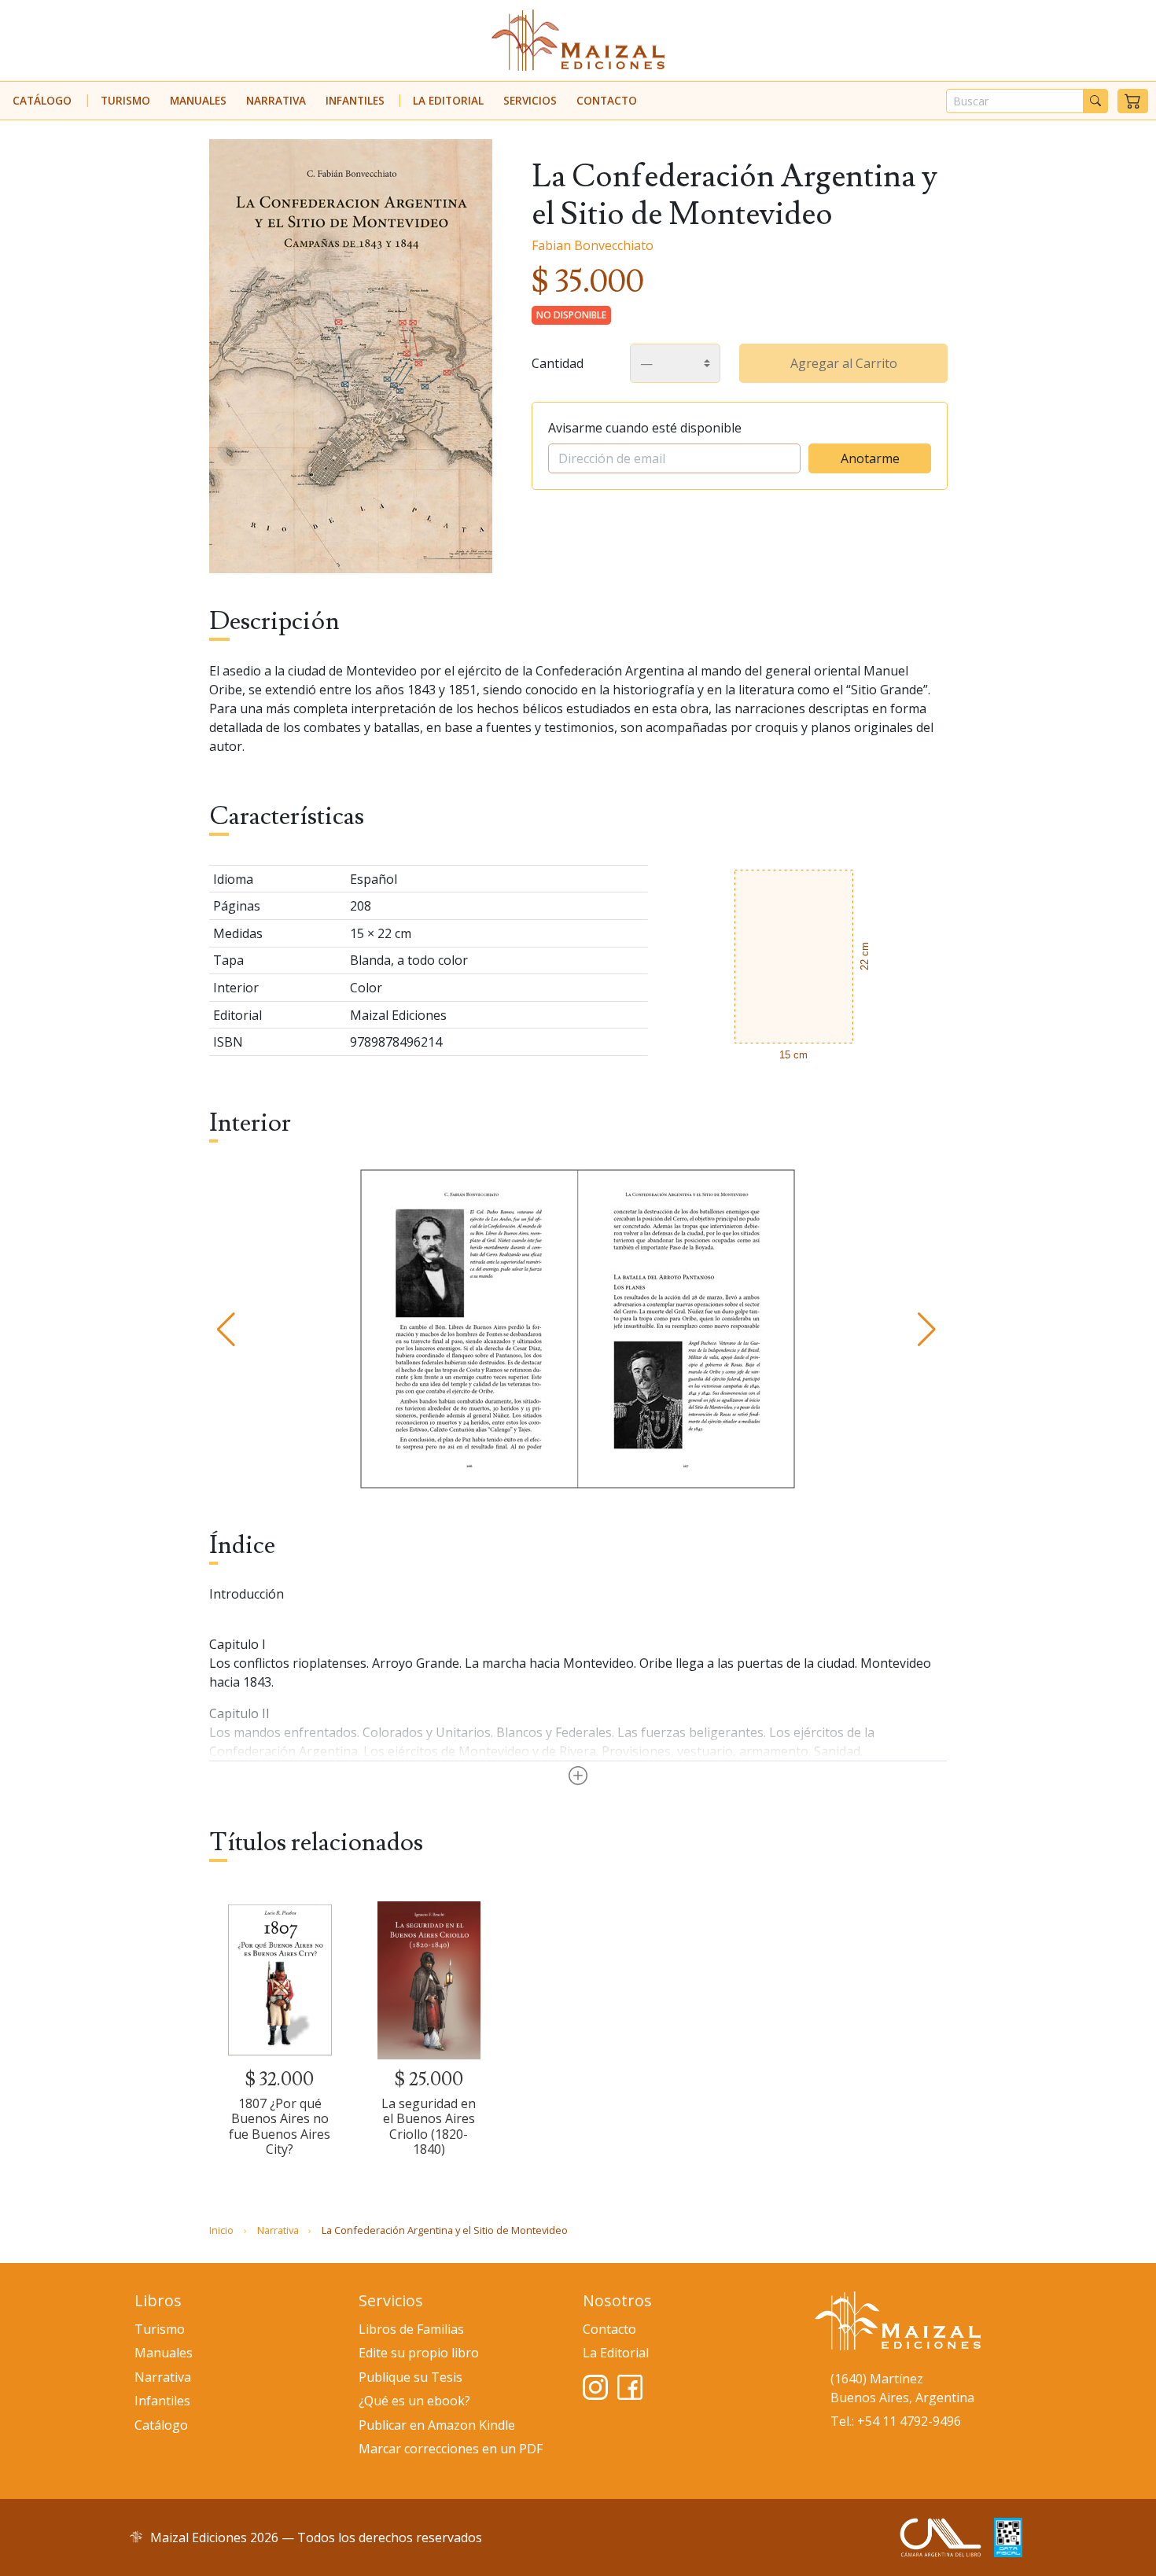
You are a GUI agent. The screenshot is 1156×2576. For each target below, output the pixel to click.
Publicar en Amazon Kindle (437, 2425)
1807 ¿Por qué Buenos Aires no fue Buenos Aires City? (280, 2126)
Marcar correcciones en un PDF (451, 2449)
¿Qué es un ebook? (414, 2401)
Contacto (607, 100)
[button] (1133, 101)
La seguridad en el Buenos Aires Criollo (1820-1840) (429, 2126)
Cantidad (558, 363)
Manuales (198, 100)
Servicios (530, 100)
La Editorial (448, 100)
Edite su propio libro (419, 2353)
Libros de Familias (411, 2329)
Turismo (125, 100)
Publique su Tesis (410, 2377)
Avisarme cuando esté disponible (645, 428)
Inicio (221, 2230)
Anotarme (870, 458)
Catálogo (42, 100)
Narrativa (276, 100)
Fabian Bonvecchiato (593, 245)
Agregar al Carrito (844, 363)
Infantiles (355, 100)
